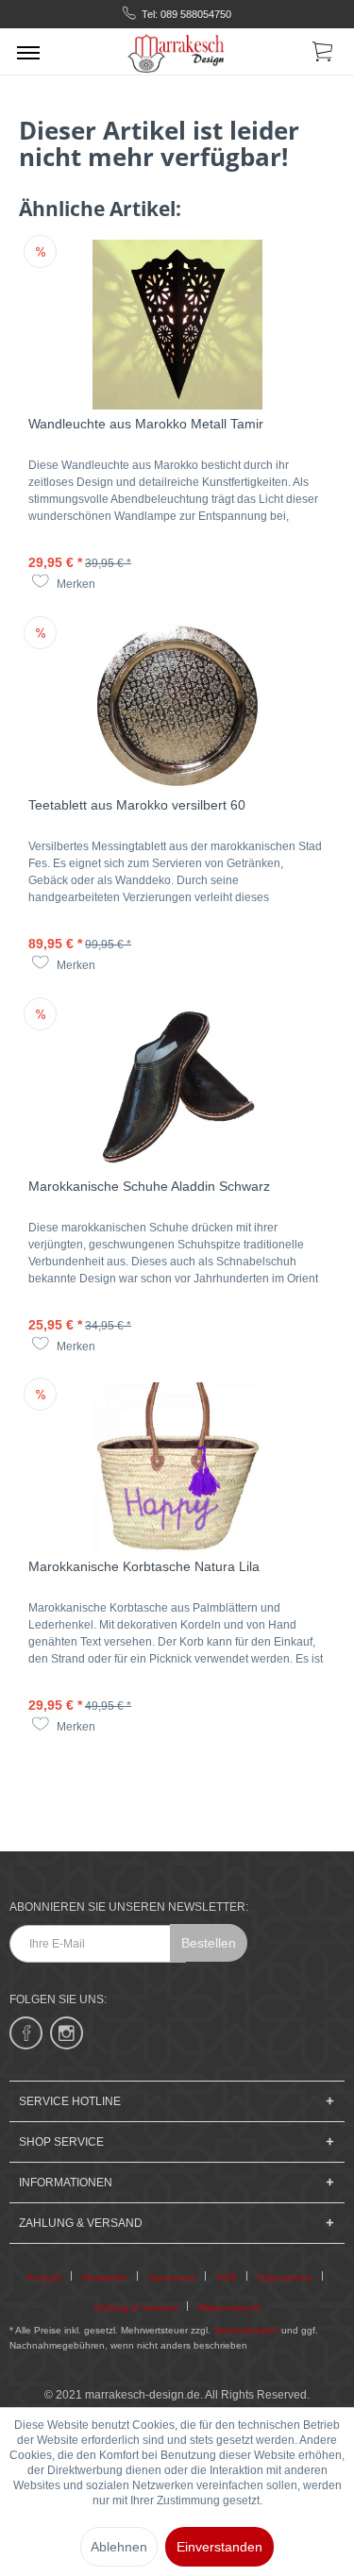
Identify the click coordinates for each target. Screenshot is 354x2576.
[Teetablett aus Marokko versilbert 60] (177, 706)
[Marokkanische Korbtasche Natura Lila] (177, 1467)
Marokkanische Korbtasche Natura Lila (144, 1566)
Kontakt (44, 2277)
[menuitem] (28, 52)
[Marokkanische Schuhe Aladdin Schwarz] (177, 1087)
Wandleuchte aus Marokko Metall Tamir (146, 424)
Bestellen (209, 1943)
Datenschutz (285, 2277)
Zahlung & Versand (135, 2308)
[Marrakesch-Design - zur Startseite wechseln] (177, 51)
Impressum (172, 2277)
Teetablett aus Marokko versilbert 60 (137, 805)
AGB (227, 2277)
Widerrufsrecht (229, 2308)
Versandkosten (246, 2330)
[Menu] (28, 52)
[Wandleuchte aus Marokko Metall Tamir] (177, 325)
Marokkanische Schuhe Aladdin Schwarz (149, 1186)
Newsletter (105, 2277)
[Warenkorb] (324, 55)
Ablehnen (119, 2547)
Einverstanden (219, 2547)
